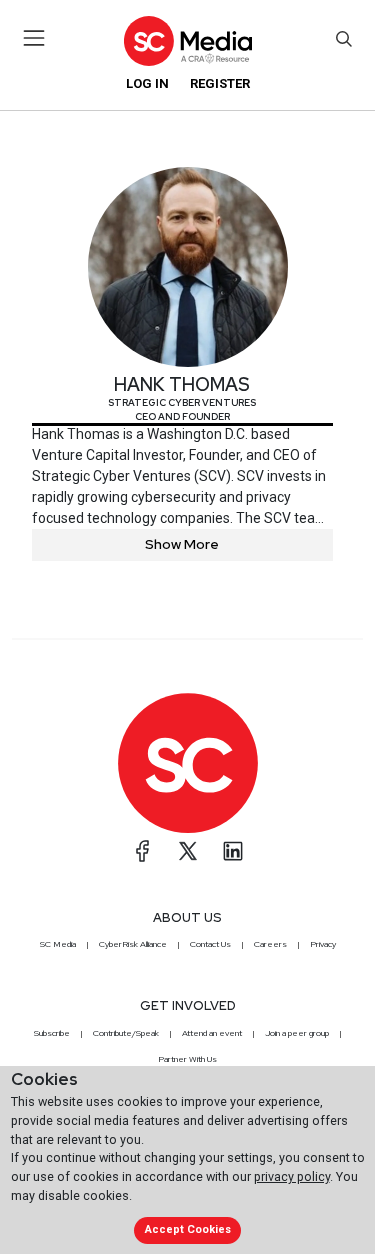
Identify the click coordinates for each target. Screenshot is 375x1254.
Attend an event (212, 1033)
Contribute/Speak (126, 1033)
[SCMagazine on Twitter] (188, 851)
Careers (270, 944)
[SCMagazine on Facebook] (143, 851)
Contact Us (210, 944)
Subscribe (52, 1033)
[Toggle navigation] (34, 38)
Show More (182, 544)
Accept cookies (188, 1229)
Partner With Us (187, 1059)
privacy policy (292, 1176)
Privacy (323, 944)
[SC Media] (187, 40)
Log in (147, 83)
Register (220, 83)
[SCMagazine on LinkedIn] (233, 851)
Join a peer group (297, 1033)
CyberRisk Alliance (133, 944)
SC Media (58, 944)
